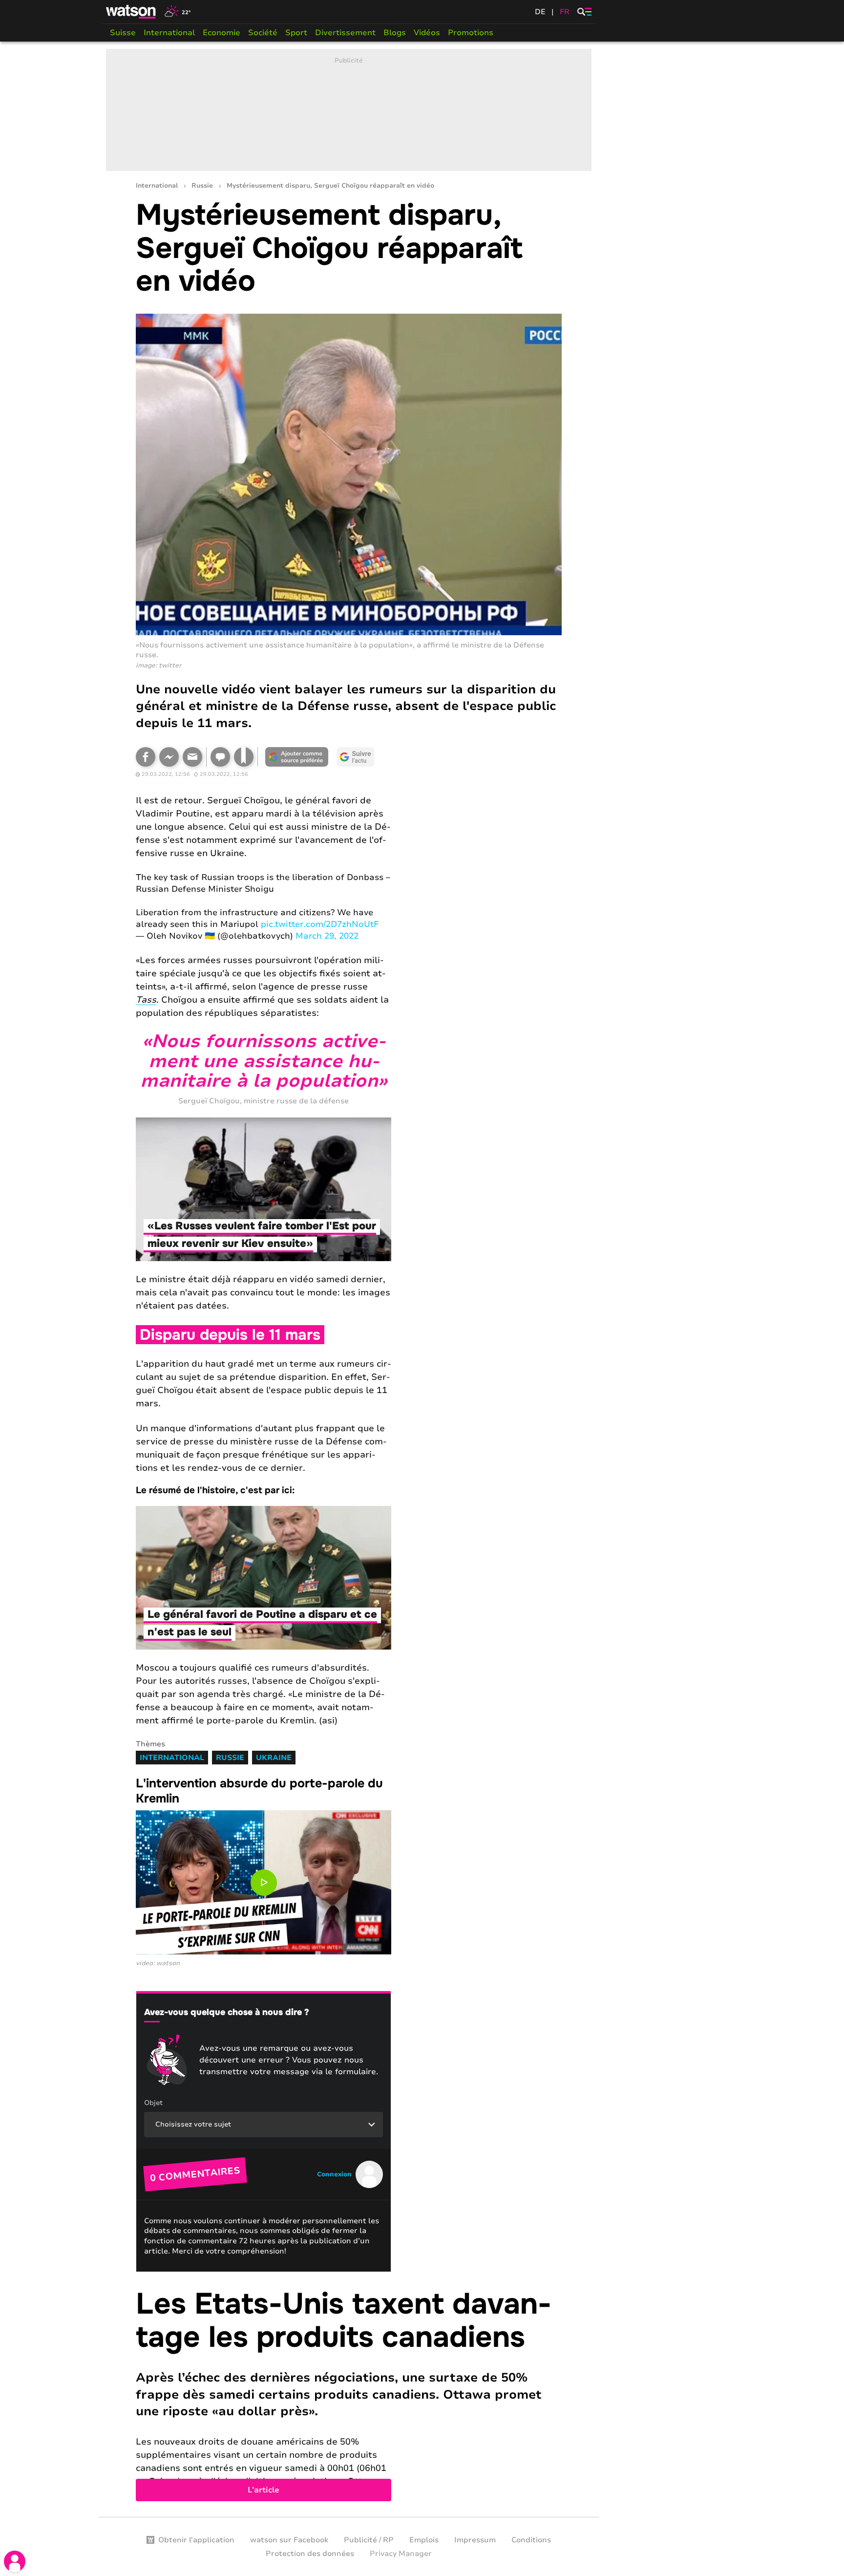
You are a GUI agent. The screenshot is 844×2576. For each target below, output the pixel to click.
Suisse (123, 33)
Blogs (395, 33)
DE (540, 12)
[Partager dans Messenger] (169, 757)
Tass (146, 1000)
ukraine (274, 1758)
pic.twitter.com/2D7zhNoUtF (320, 924)
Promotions (471, 33)
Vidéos (427, 33)
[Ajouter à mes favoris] (244, 757)
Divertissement (345, 33)
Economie (222, 33)
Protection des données (310, 2554)
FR (565, 12)
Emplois (424, 2540)
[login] (15, 2561)
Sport (296, 33)
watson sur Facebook (289, 2540)
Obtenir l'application (196, 2540)
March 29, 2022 (327, 936)
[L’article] (349, 2394)
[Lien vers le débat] (220, 757)
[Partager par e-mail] (192, 757)
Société (263, 33)
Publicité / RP (369, 2540)
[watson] (131, 12)
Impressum (475, 2540)
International (169, 33)
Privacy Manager (401, 2554)
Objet (153, 2103)
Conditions (531, 2540)
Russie (202, 186)
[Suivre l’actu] (356, 757)
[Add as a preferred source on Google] (297, 757)
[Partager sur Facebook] (146, 757)
